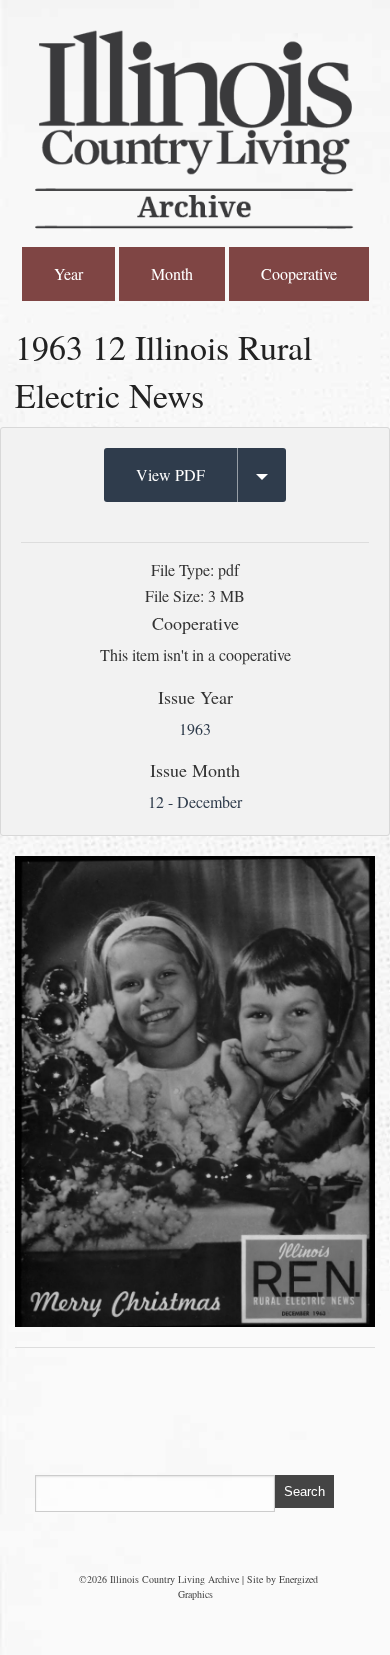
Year (68, 273)
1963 (195, 728)
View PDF (170, 474)
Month (172, 273)
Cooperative (299, 273)
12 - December (195, 801)
